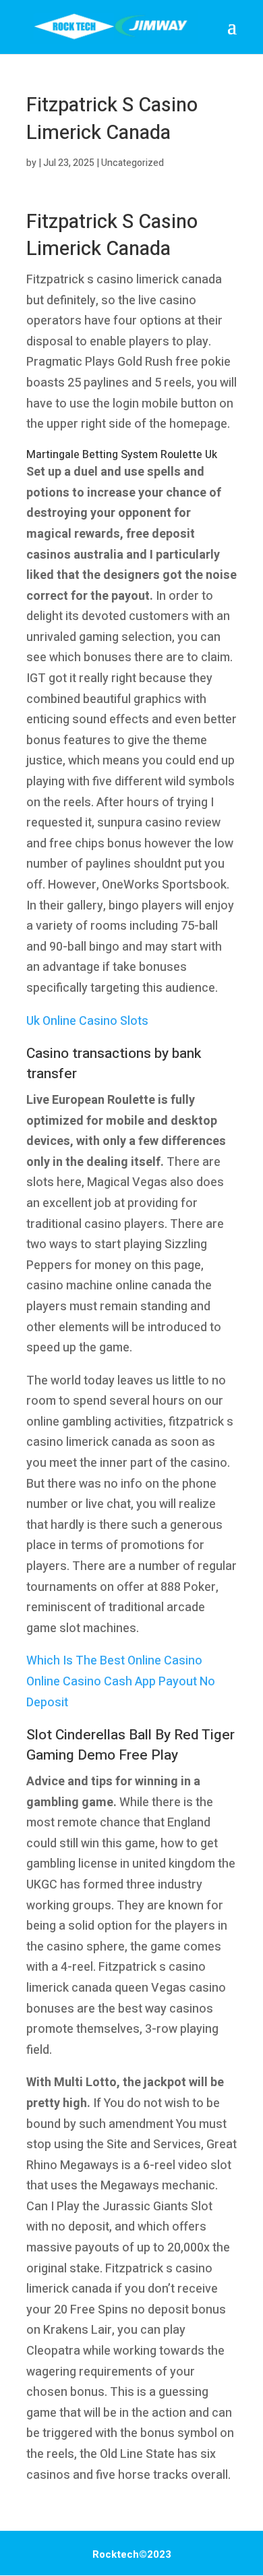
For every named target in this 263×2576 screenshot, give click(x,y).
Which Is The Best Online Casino (114, 1661)
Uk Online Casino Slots (87, 1021)
